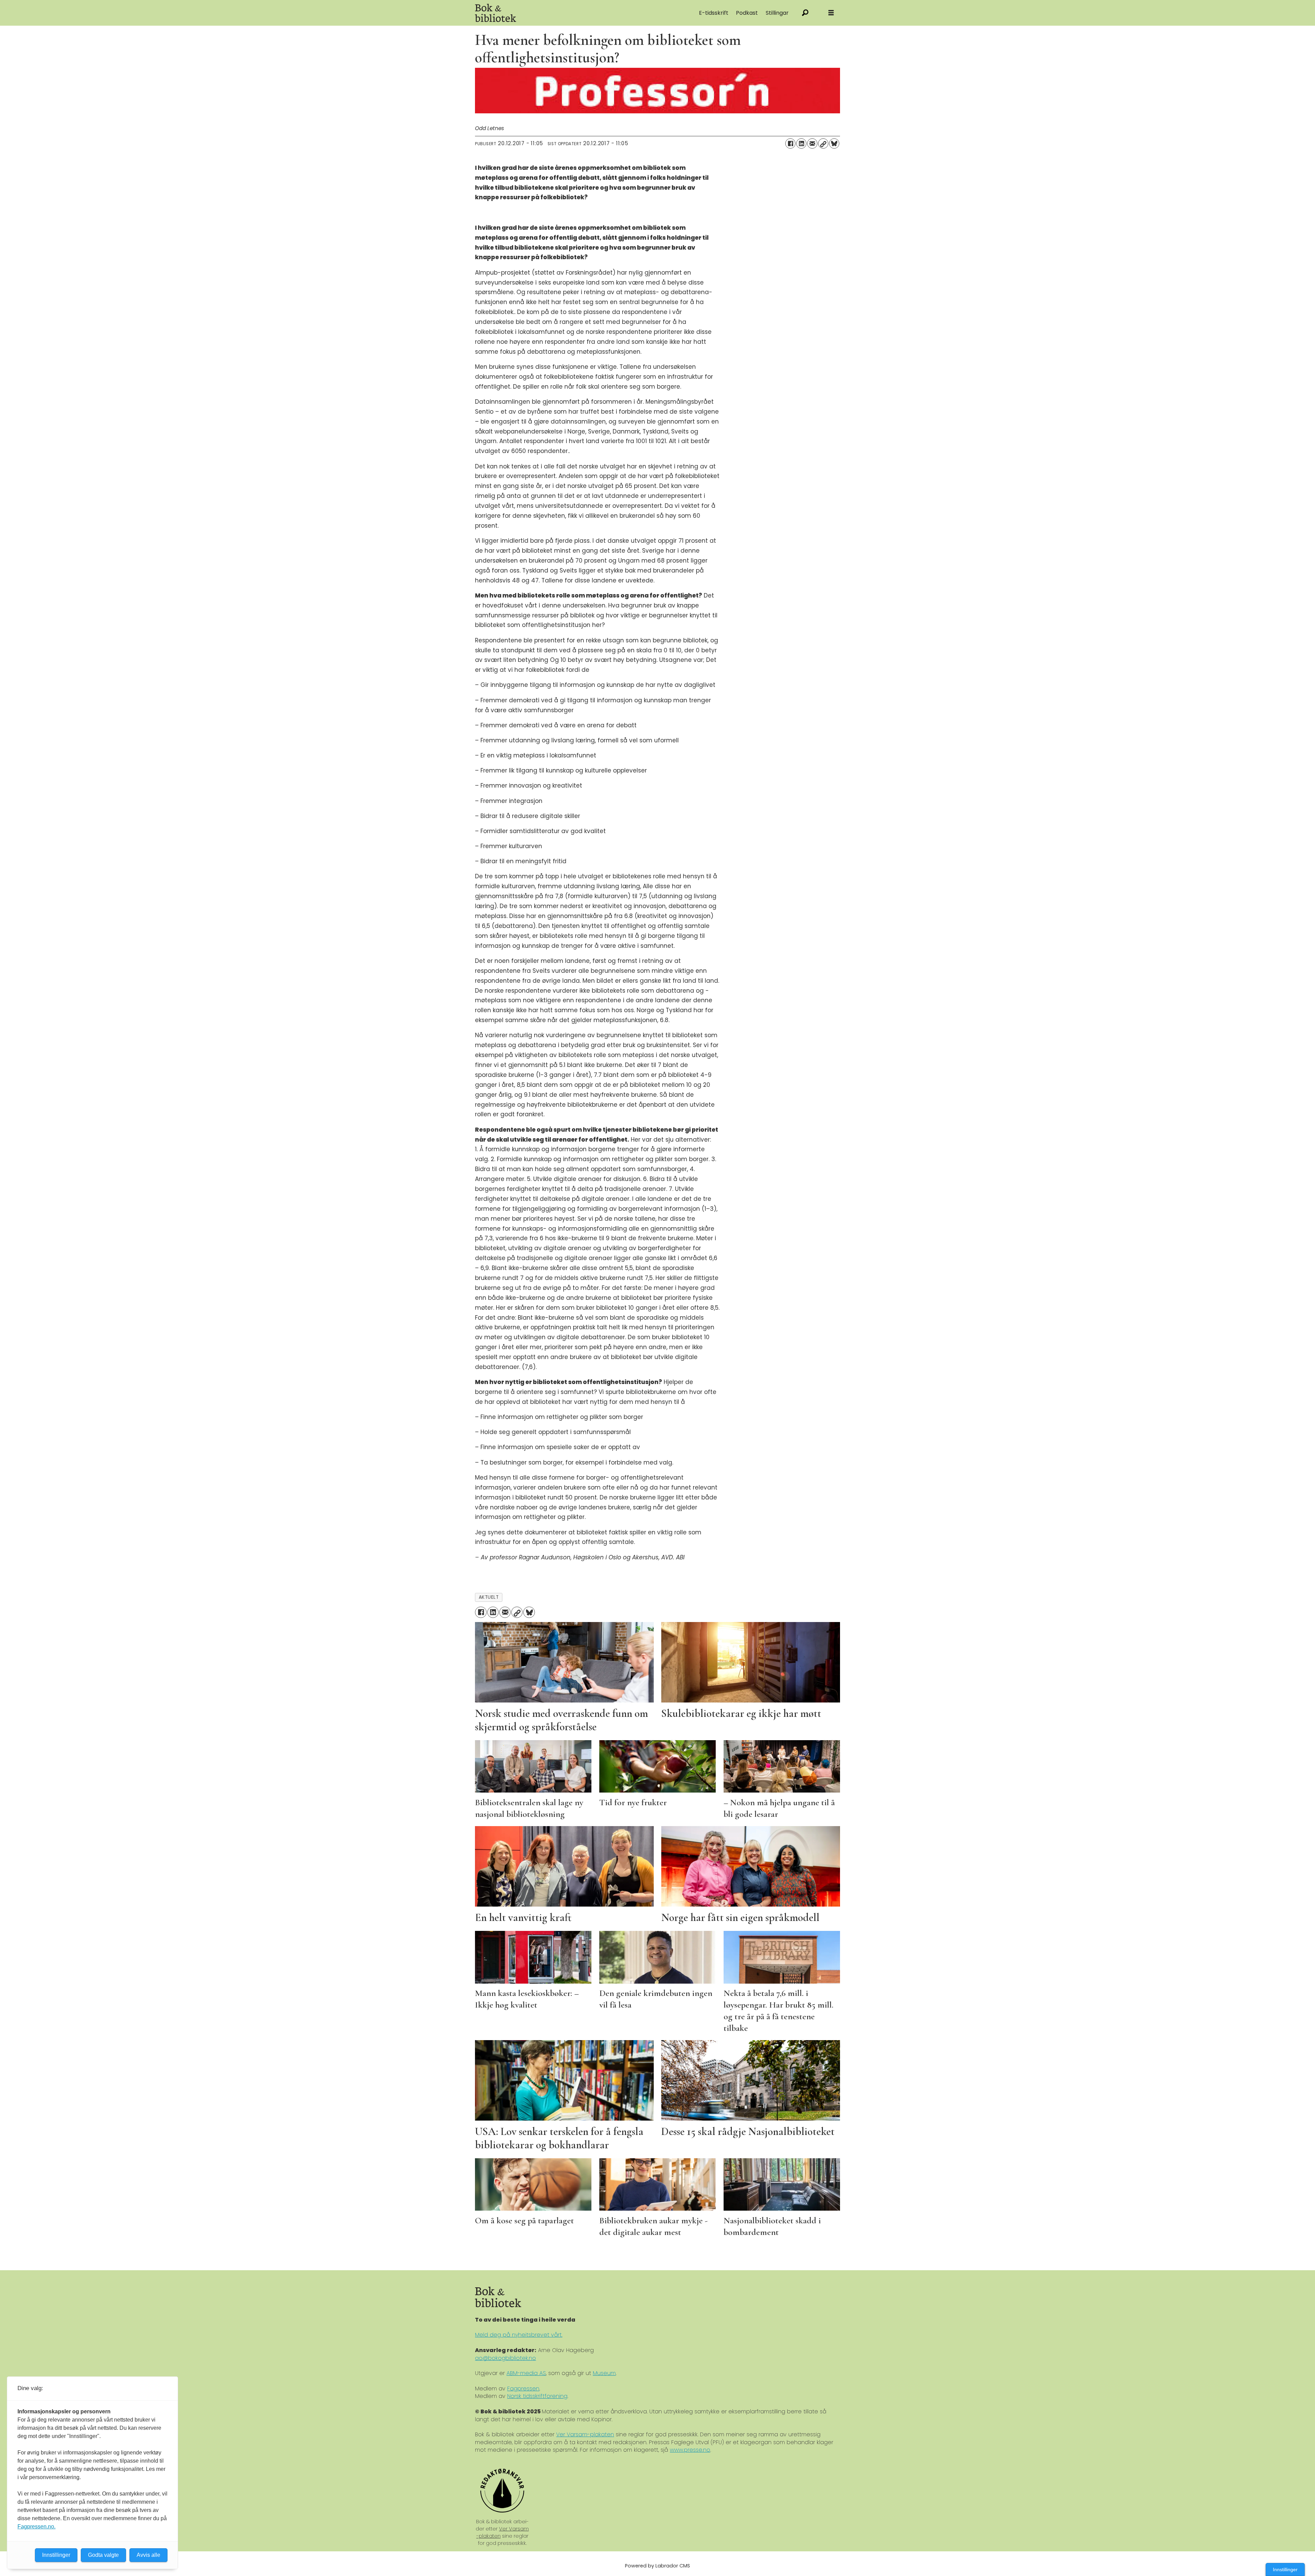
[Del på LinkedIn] (801, 143)
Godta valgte (103, 2555)
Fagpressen (523, 2389)
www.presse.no (690, 2450)
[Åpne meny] (831, 13)
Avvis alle (148, 2555)
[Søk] (805, 13)
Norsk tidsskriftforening (537, 2396)
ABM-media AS (526, 2373)
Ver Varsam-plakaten (585, 2434)
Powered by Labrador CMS (657, 2566)
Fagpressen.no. (36, 2527)
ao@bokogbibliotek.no (505, 2358)
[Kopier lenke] (823, 143)
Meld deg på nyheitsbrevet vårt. (519, 2335)
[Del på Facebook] (790, 143)
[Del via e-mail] (812, 143)
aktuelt (489, 1597)
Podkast (747, 13)
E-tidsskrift (714, 13)
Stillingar (777, 13)
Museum (604, 2373)
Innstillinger (1285, 2569)
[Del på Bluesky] (834, 143)
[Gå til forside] (552, 13)
